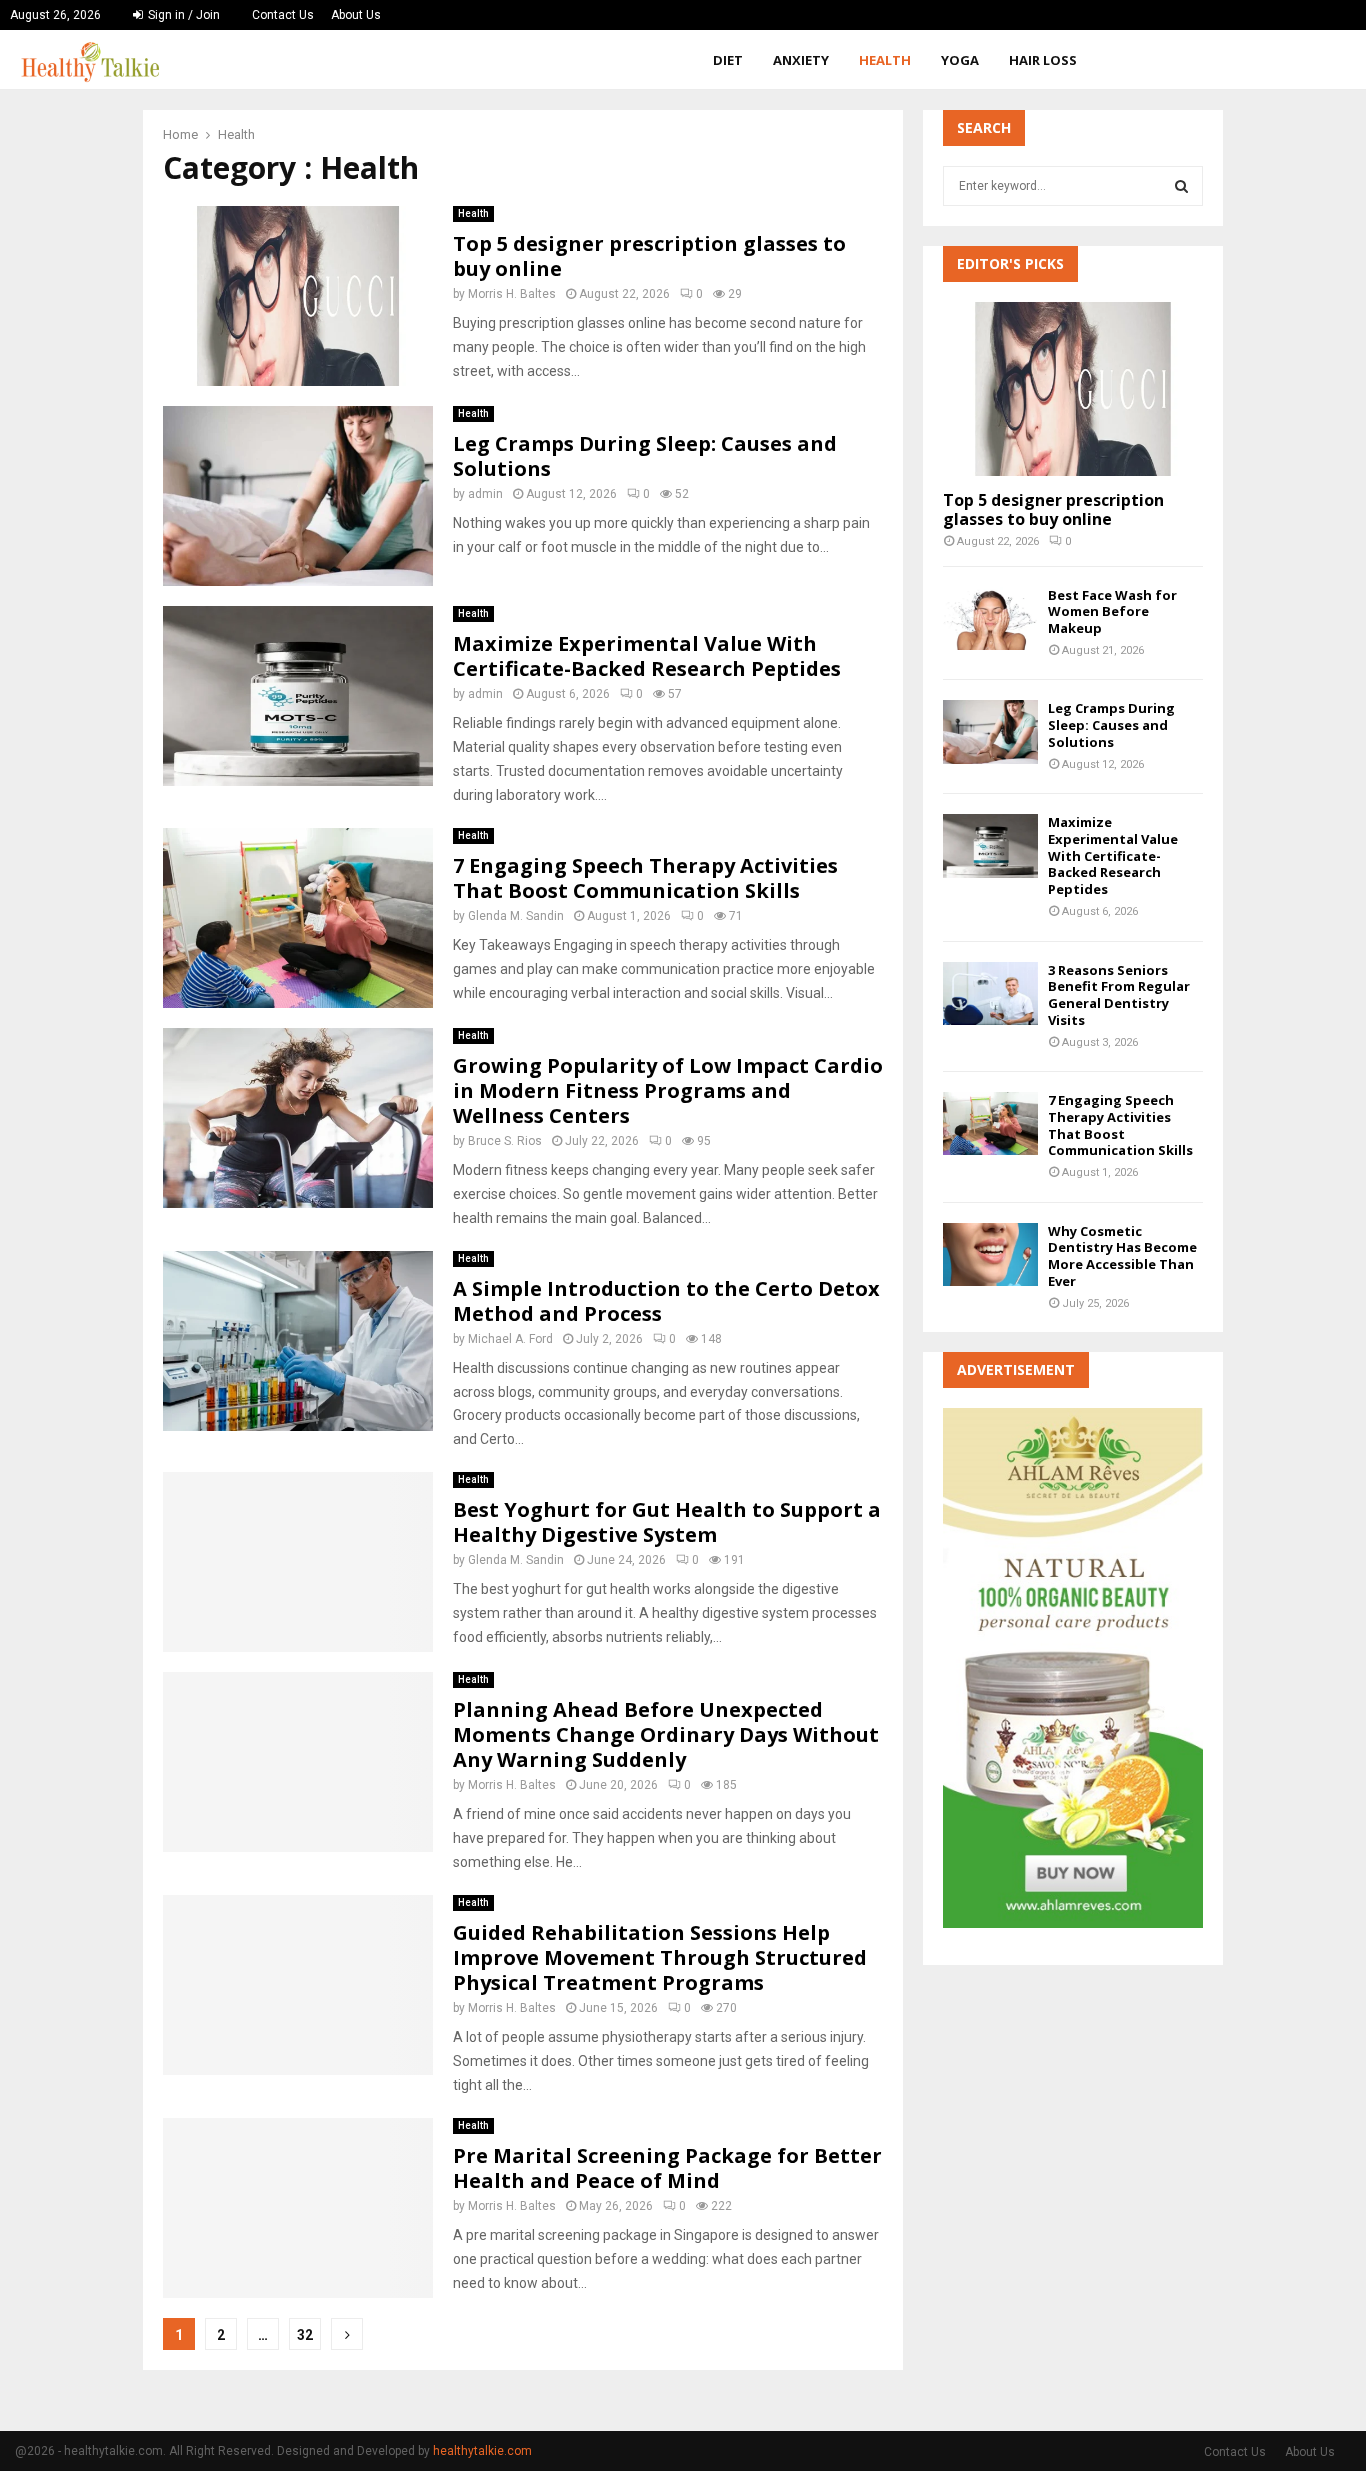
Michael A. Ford (510, 1339)
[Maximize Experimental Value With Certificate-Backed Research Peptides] (990, 845)
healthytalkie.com (482, 2451)
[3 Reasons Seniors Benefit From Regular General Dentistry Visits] (990, 993)
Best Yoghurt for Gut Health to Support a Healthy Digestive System (667, 1522)
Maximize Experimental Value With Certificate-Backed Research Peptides (647, 656)
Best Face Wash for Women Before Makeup (1112, 612)
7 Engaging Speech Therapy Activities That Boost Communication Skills (645, 878)
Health (885, 60)
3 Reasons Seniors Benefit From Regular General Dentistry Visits (1119, 995)
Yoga (960, 60)
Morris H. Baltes (512, 294)
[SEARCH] (1181, 186)
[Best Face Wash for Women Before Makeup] (990, 618)
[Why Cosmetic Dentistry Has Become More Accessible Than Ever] (990, 1254)
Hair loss (1043, 60)
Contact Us (283, 15)
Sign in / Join (182, 15)
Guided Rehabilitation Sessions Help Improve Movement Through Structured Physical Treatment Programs (660, 1957)
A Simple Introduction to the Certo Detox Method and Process (666, 1301)
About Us (356, 15)
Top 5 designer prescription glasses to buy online (649, 256)
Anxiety (801, 60)
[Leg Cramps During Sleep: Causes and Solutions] (990, 731)
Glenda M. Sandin (516, 916)
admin (485, 494)
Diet (728, 60)
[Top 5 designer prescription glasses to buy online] (1073, 388)
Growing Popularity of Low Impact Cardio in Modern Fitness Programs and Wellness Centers (668, 1090)
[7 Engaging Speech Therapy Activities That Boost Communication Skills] (990, 1123)
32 (305, 2335)
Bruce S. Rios (505, 1141)
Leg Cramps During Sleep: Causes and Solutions (645, 456)
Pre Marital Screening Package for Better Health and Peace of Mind (667, 2168)
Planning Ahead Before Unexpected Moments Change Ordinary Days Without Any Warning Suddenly (666, 1734)
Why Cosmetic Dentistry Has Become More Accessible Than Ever (1122, 1256)
